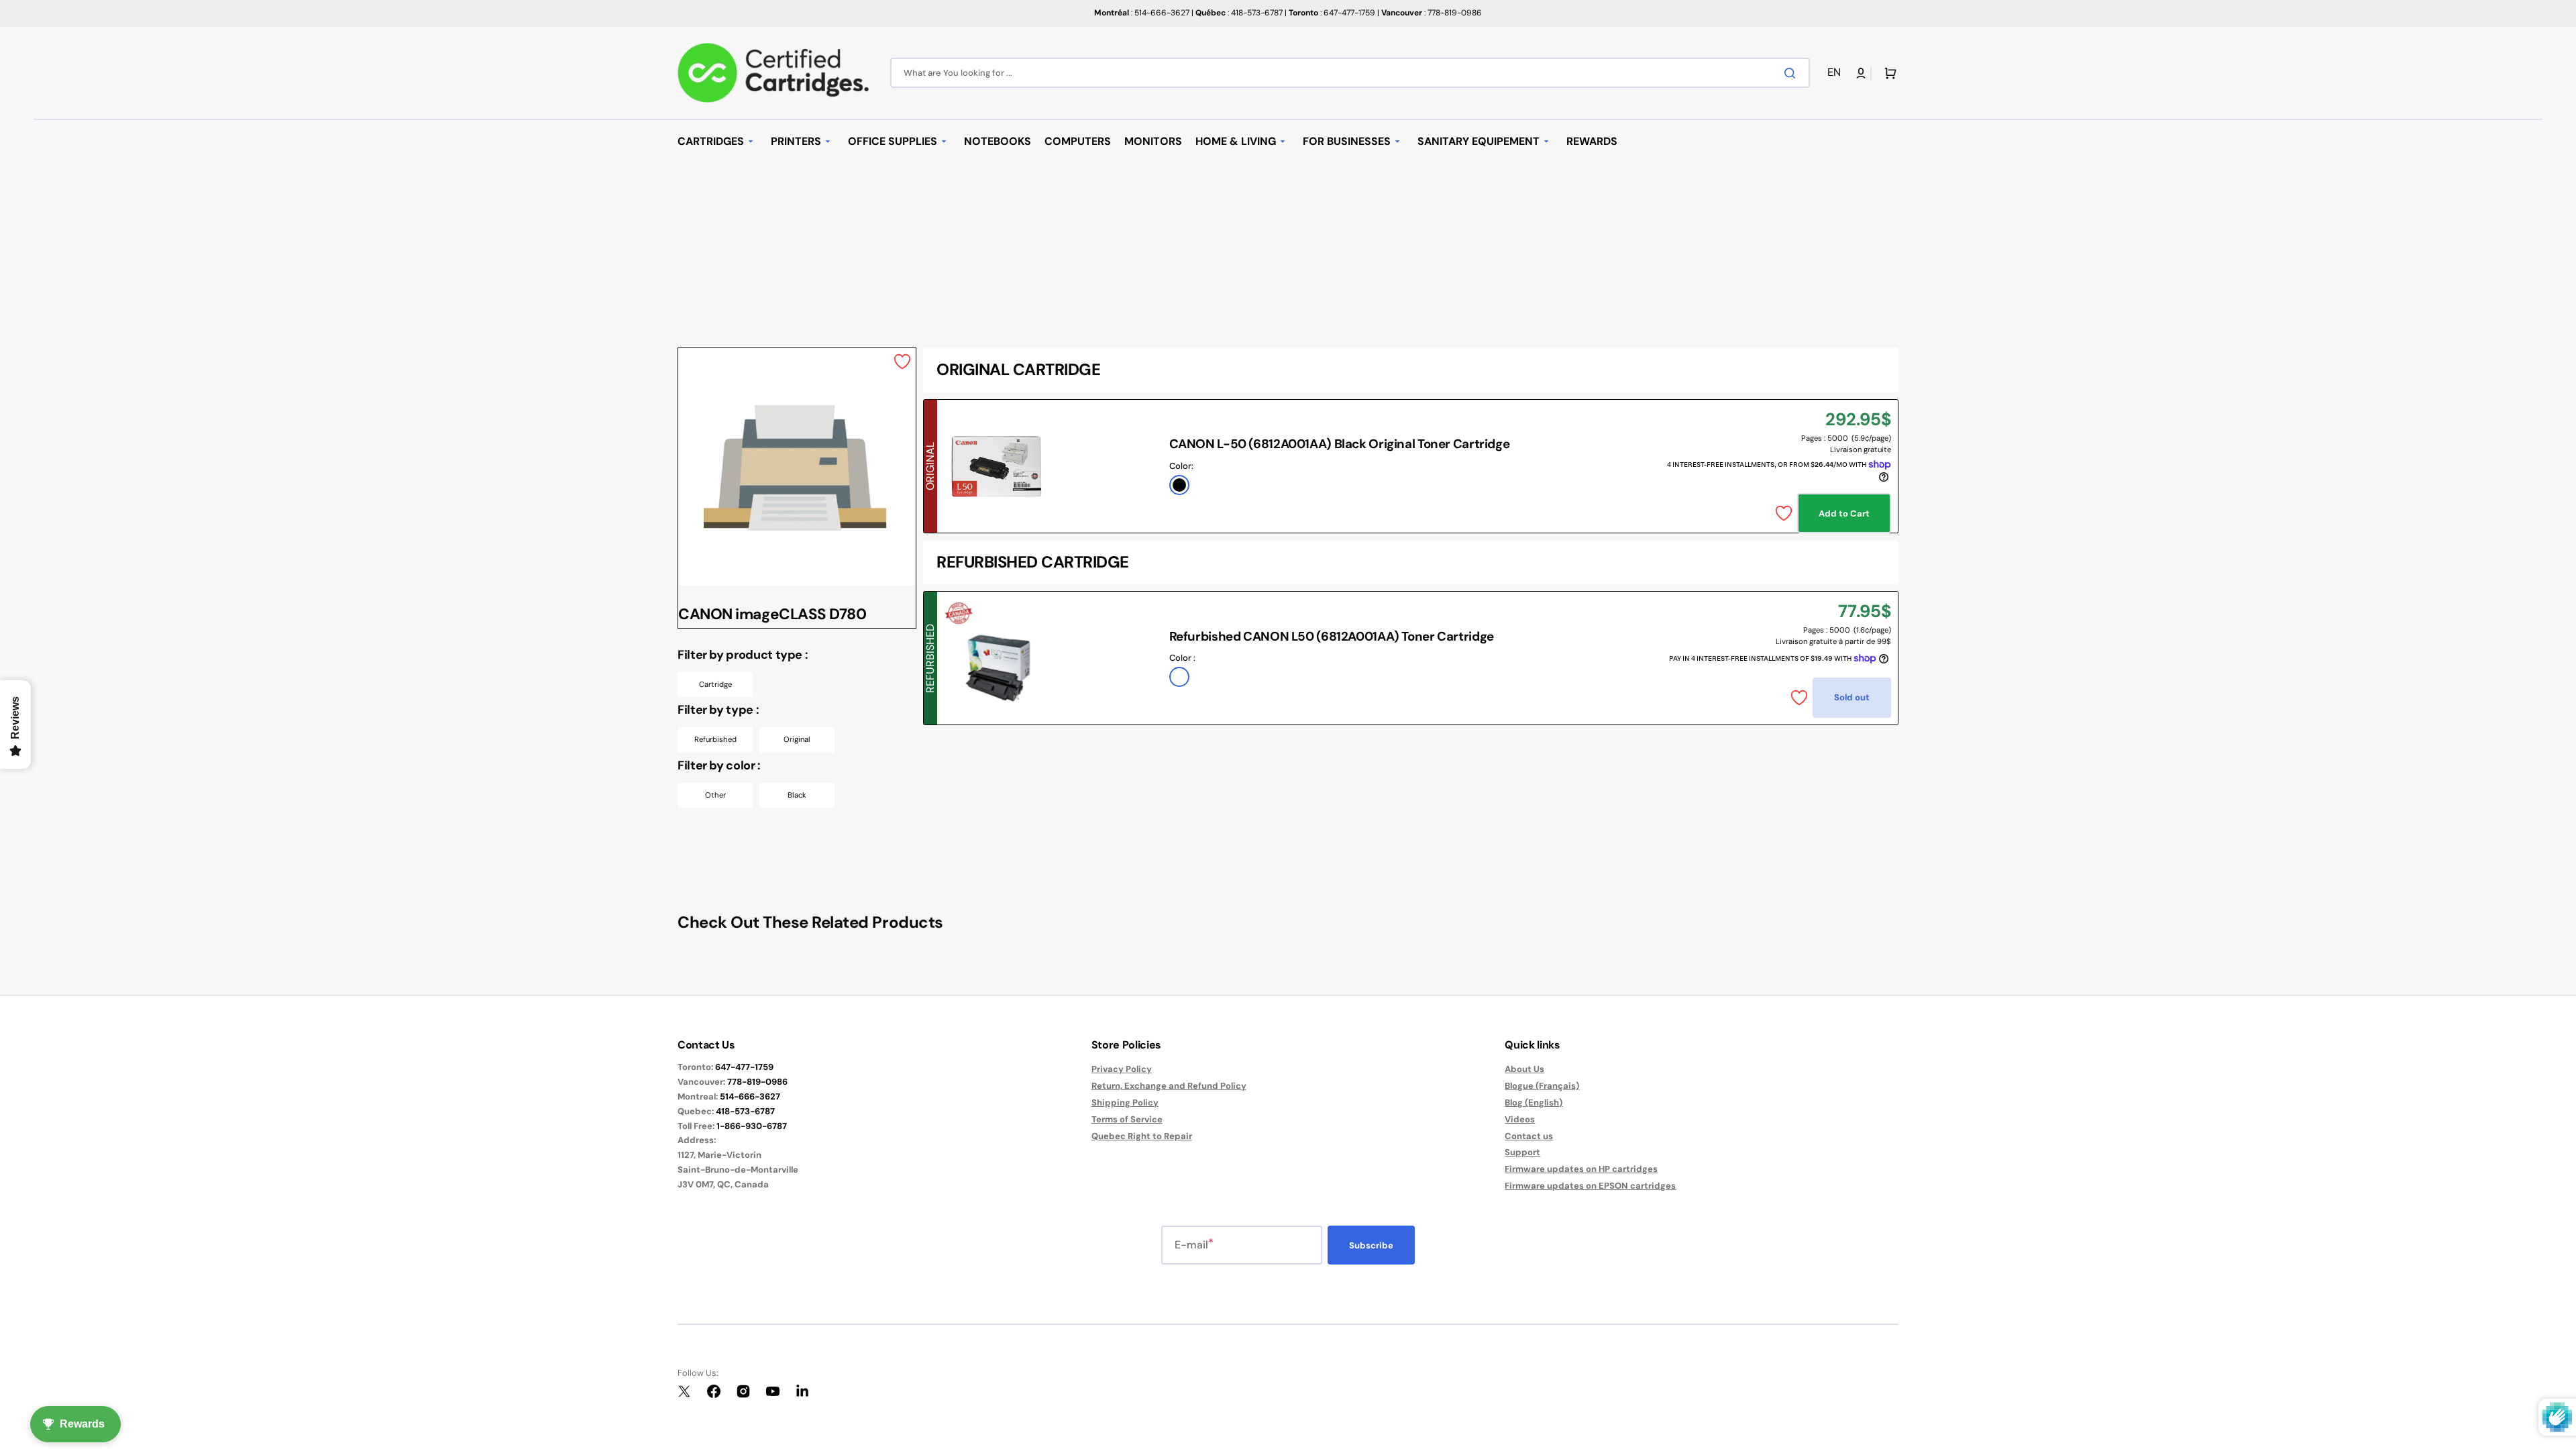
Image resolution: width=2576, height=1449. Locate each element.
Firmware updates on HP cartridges (1581, 1169)
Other (715, 795)
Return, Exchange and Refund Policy (1169, 1086)
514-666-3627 (750, 1096)
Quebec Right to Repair (1142, 1136)
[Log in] (1861, 73)
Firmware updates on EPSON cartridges (1590, 1186)
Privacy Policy (1122, 1069)
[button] (1836, 73)
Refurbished (715, 739)
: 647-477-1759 (1332, 13)
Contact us (1529, 1136)
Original (797, 739)
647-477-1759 (744, 1067)
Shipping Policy (1125, 1103)
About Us (1524, 1069)
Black (797, 795)
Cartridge (715, 684)
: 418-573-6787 (1239, 13)
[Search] (1792, 73)
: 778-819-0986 (1432, 13)
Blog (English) (1534, 1103)
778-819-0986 (757, 1082)
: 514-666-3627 (1142, 13)
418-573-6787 (745, 1111)
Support (1522, 1152)
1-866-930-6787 (752, 1126)
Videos (1520, 1119)
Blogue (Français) (1542, 1086)
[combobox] (1350, 73)
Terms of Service (1127, 1119)
